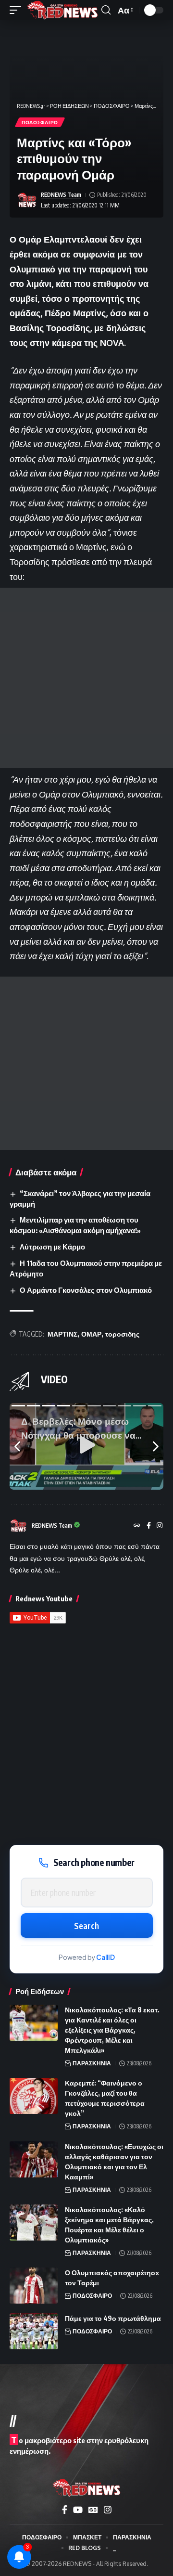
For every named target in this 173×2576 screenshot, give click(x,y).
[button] (18, 10)
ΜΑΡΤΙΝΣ (62, 1334)
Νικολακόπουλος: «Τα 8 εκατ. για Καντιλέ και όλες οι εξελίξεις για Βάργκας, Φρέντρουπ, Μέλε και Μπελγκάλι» (112, 2030)
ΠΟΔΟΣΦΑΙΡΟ (40, 122)
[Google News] (93, 2510)
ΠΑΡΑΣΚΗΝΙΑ (92, 2063)
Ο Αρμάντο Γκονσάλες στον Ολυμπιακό (86, 1290)
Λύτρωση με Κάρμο (52, 1247)
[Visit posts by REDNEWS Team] (27, 200)
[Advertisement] (86, 678)
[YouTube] (78, 2510)
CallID (105, 1957)
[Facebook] (149, 1526)
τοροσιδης (122, 1334)
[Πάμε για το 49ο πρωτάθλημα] (34, 2331)
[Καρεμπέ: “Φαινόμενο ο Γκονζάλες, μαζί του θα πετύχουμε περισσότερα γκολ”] (34, 2096)
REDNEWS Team (61, 195)
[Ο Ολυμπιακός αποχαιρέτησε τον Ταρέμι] (34, 2286)
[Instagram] (160, 1526)
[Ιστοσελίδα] (137, 1526)
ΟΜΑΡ (91, 1334)
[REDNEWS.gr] (62, 10)
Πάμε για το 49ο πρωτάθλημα (113, 2318)
